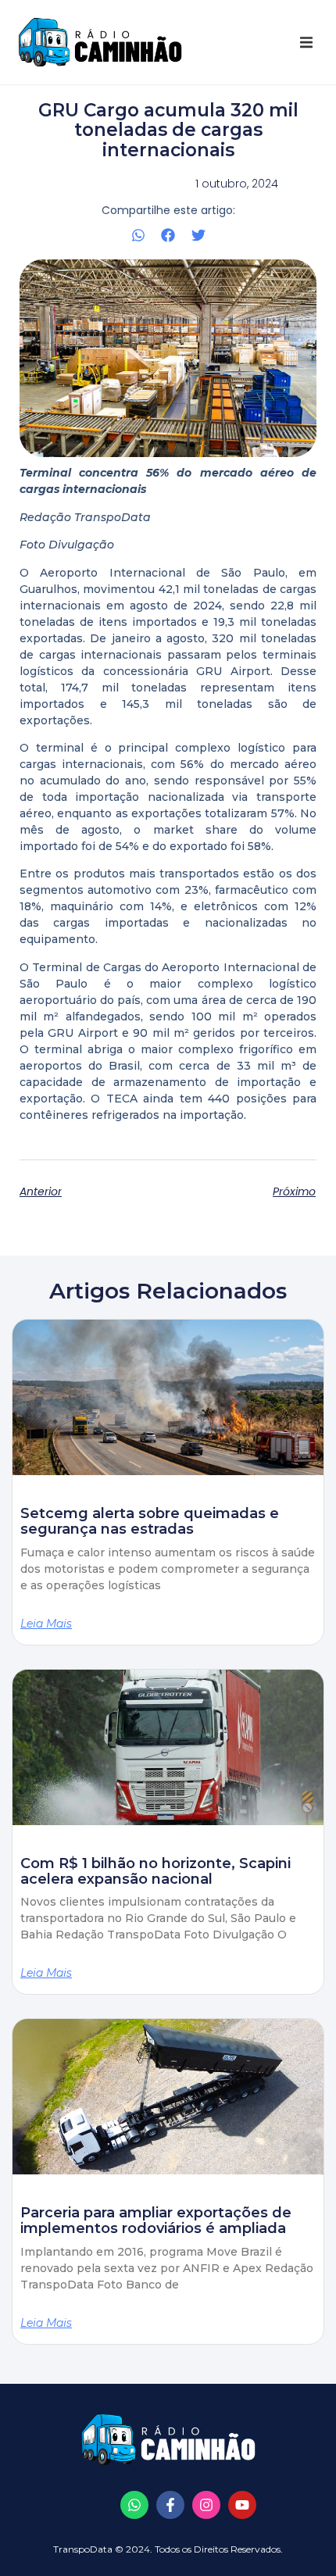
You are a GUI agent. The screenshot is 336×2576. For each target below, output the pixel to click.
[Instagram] (206, 2505)
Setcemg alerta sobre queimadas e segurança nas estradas (150, 1521)
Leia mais (46, 1624)
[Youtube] (242, 2505)
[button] (306, 42)
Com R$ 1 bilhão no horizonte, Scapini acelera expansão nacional (155, 1871)
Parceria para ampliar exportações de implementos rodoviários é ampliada (156, 2221)
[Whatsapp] (134, 2505)
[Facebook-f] (170, 2505)
